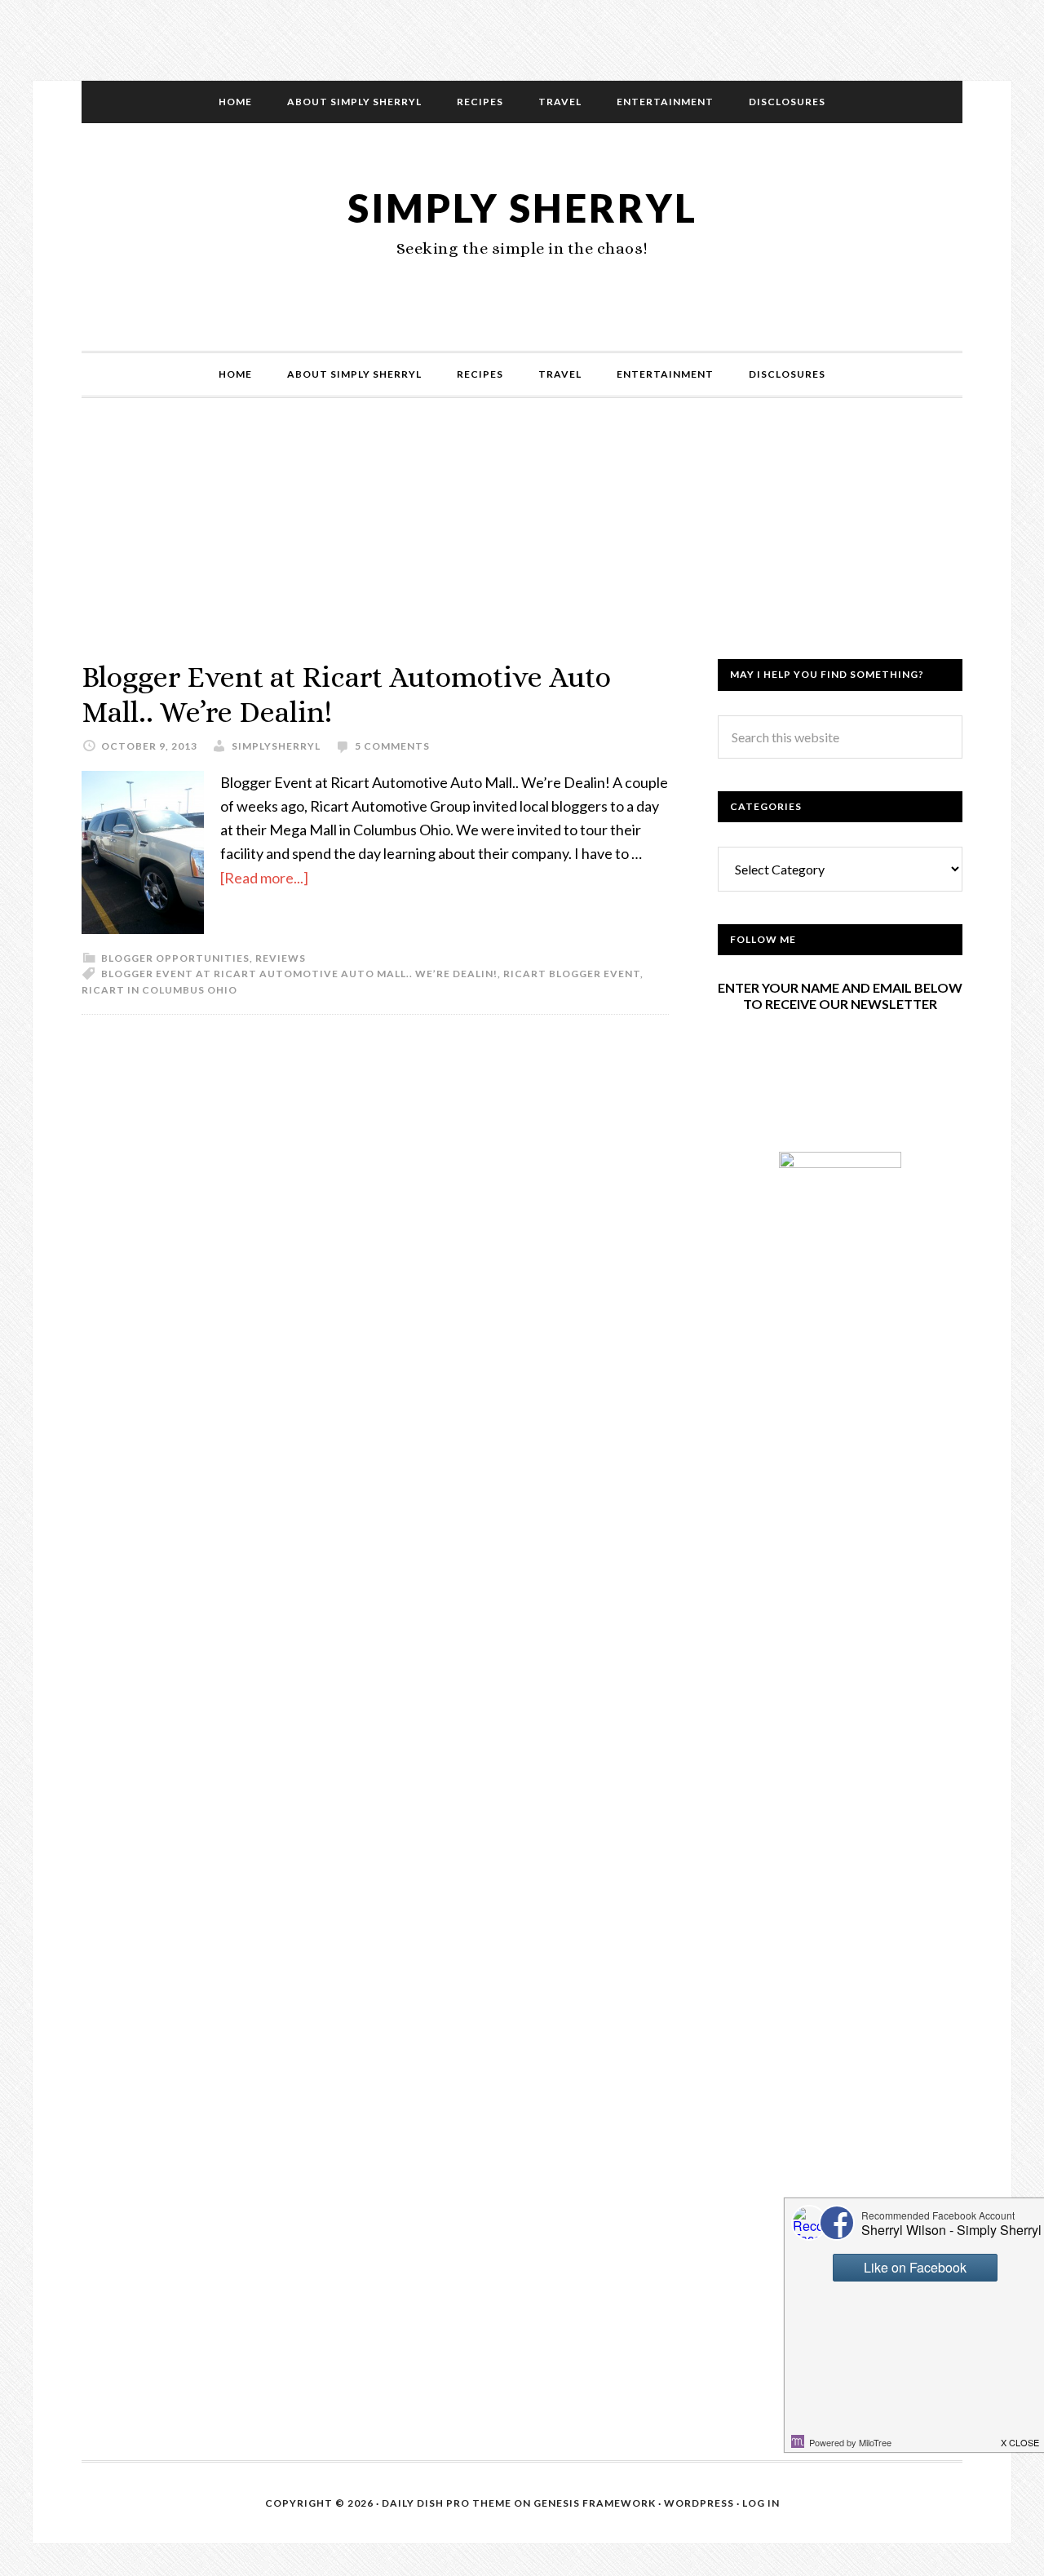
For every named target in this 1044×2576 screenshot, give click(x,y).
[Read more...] (264, 878)
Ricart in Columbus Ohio (159, 990)
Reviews (281, 958)
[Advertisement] (522, 545)
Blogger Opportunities (175, 958)
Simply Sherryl (522, 208)
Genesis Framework (595, 2503)
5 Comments (392, 746)
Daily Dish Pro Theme (447, 2503)
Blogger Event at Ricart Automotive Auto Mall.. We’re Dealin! (299, 974)
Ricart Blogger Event (572, 974)
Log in (761, 2503)
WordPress (699, 2503)
